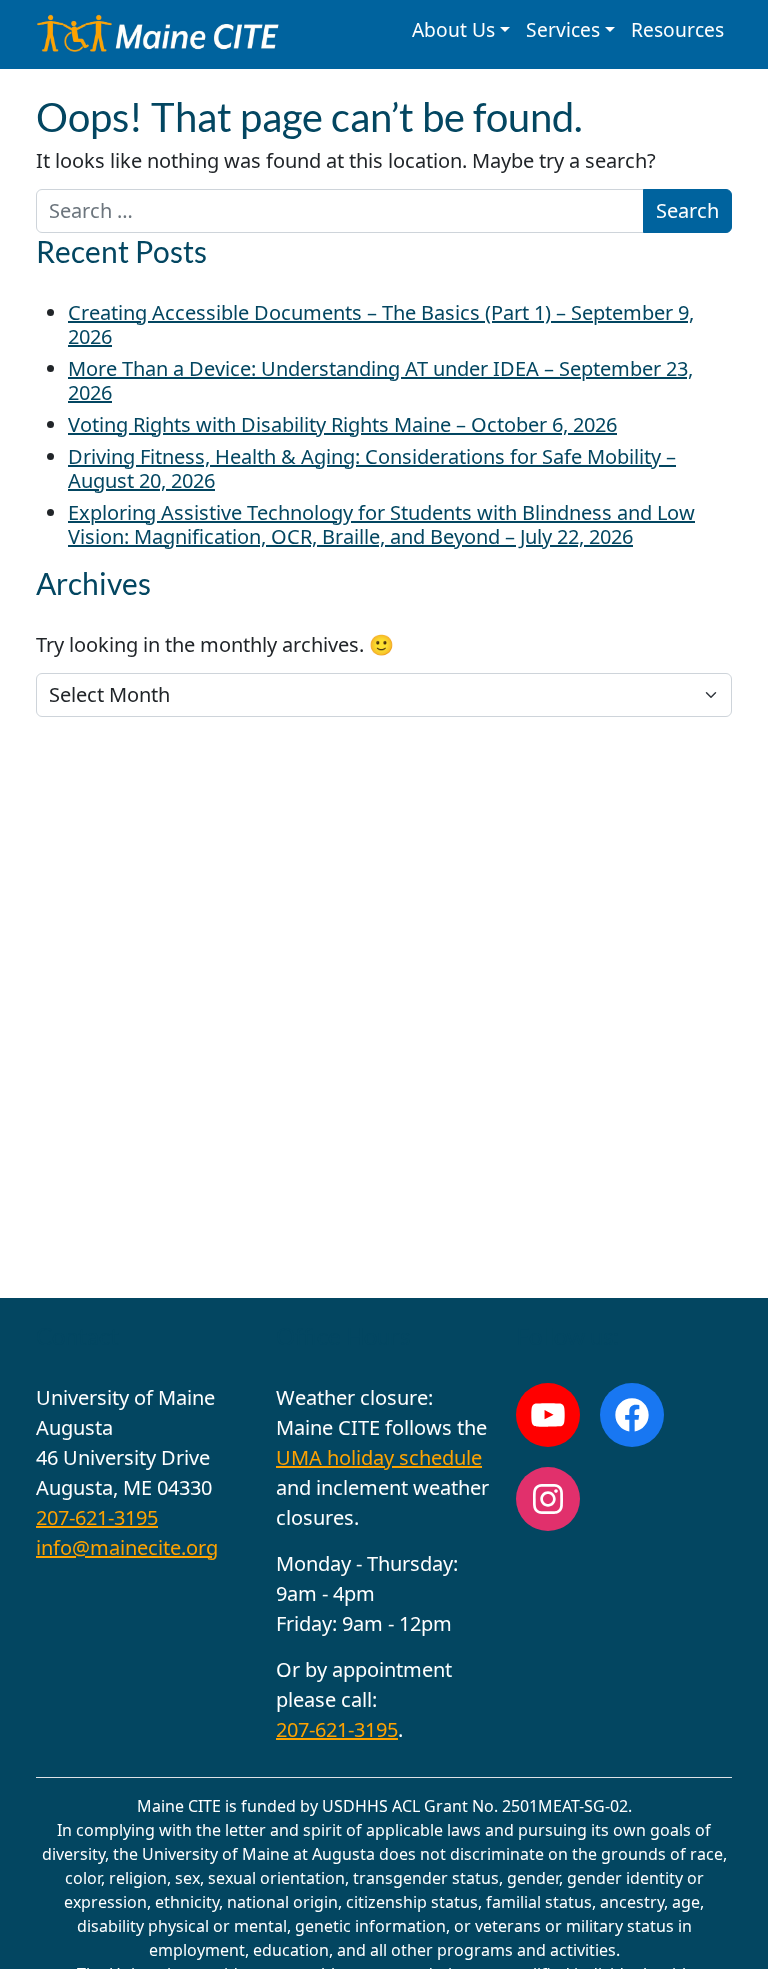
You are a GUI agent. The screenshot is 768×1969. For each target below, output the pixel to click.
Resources (677, 29)
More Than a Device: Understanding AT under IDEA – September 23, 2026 (380, 380)
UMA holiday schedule (379, 1457)
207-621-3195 (97, 1517)
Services (563, 29)
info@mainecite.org (127, 1547)
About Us (453, 29)
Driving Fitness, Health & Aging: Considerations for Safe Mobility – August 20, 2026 (372, 468)
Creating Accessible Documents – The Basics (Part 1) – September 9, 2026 (381, 324)
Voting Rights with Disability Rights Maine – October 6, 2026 (342, 424)
